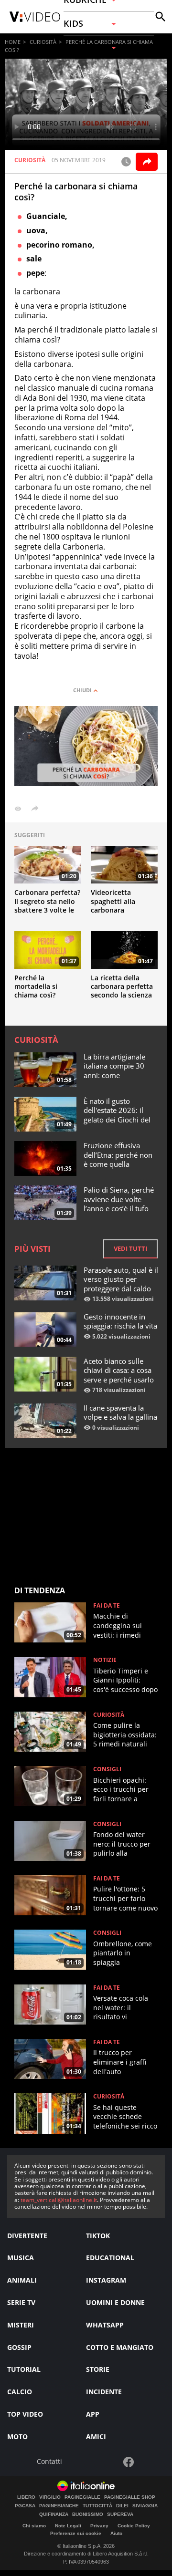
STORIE (98, 2369)
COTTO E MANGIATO (120, 2347)
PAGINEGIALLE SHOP (130, 2497)
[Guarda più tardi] (126, 162)
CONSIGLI (107, 1769)
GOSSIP (19, 2347)
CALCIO (20, 2392)
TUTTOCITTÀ (97, 2506)
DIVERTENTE (27, 2236)
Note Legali (68, 2526)
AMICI (96, 2436)
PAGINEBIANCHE (59, 2506)
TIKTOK (98, 2236)
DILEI (122, 2506)
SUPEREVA (120, 2514)
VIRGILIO (50, 2497)
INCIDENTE (104, 2392)
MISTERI (21, 2325)
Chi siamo (34, 2526)
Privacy (99, 2526)
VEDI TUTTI (130, 1248)
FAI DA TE (107, 1606)
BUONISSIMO (88, 2514)
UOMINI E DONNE (115, 2302)
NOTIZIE (105, 1660)
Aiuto (116, 2533)
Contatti (49, 2462)
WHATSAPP (105, 2325)
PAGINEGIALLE (82, 2497)
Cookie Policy (134, 2526)
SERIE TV (21, 2302)
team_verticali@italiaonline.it (59, 2200)
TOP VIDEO (25, 2414)
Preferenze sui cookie (76, 2533)
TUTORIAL (24, 2369)
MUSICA (21, 2258)
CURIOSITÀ (43, 42)
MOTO (17, 2436)
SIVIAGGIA (145, 2506)
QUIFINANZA (54, 2514)
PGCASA (25, 2506)
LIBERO (26, 2497)
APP (93, 2414)
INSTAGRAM (106, 2280)
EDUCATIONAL (110, 2258)
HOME (13, 42)
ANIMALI (22, 2280)
